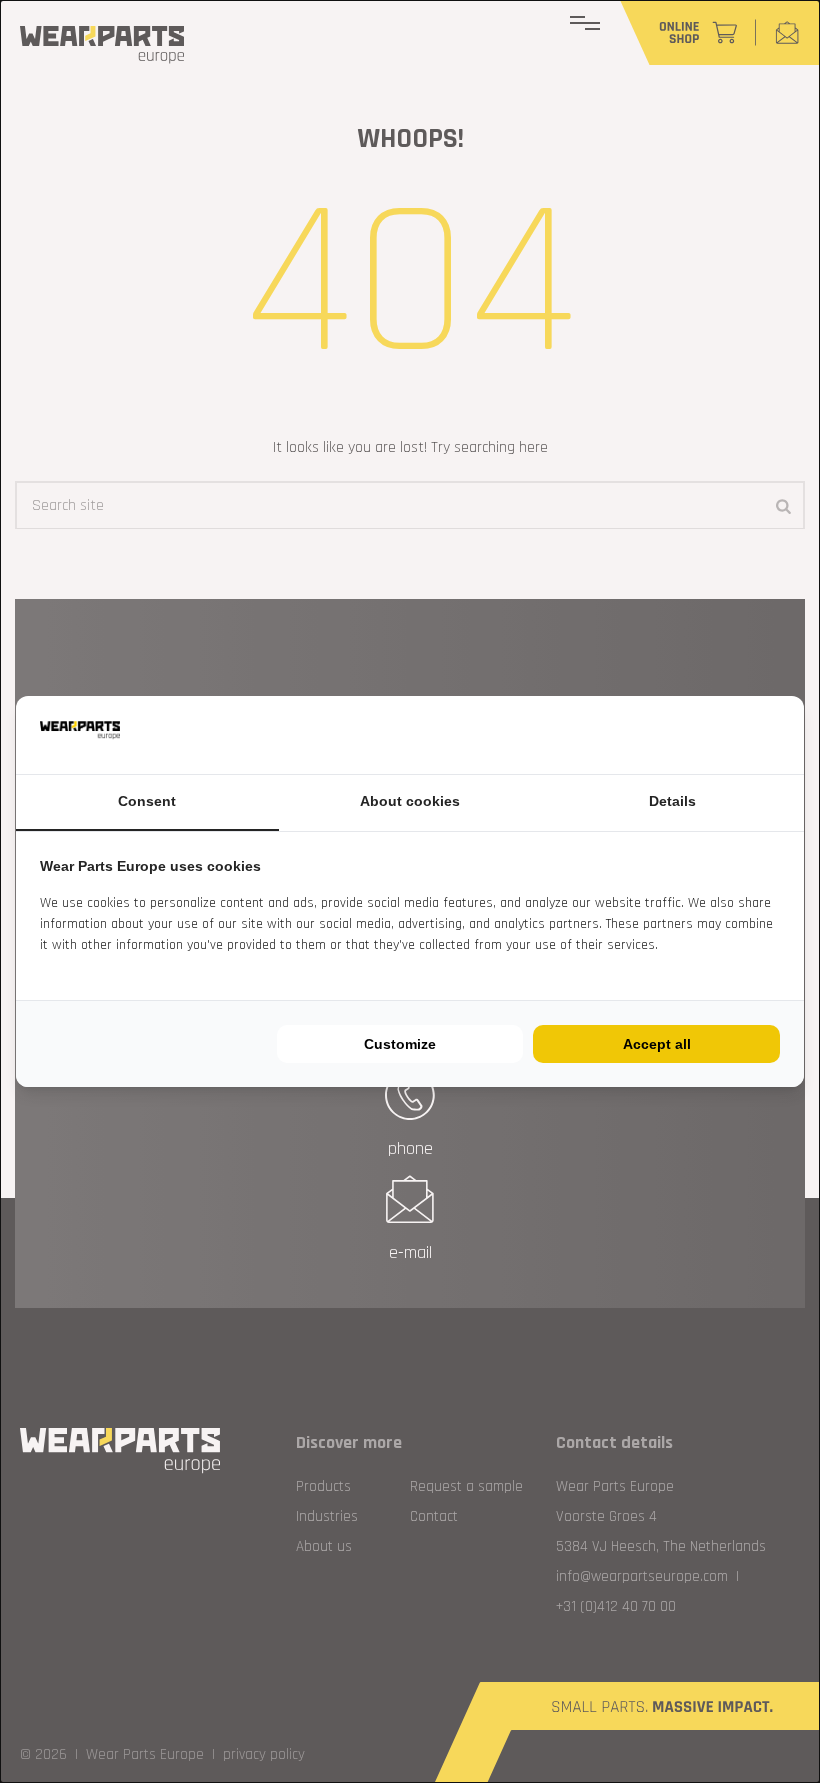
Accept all (657, 1044)
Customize (400, 1044)
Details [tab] (672, 801)
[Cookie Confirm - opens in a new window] (775, 735)
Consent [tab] (147, 801)
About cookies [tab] (410, 801)
